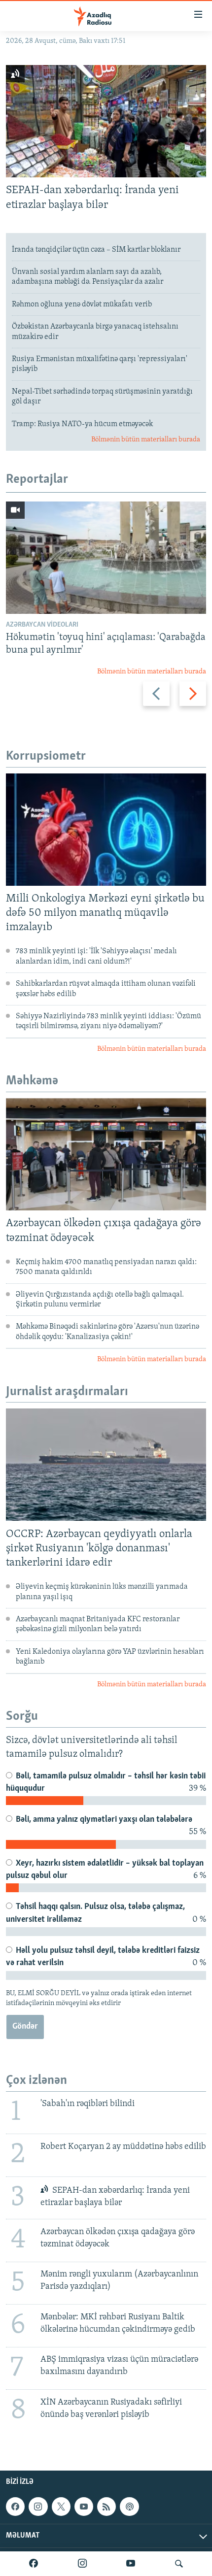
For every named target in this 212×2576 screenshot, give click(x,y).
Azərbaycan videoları (42, 625)
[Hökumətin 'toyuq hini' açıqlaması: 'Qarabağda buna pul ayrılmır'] (106, 558)
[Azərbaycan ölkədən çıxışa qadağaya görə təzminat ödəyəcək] (106, 1154)
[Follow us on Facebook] (15, 2507)
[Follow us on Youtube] (84, 2507)
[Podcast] (129, 2507)
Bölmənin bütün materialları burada (146, 440)
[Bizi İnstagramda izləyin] (82, 2564)
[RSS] (106, 2507)
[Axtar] (179, 2564)
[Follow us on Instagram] (38, 2507)
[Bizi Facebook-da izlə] (34, 2564)
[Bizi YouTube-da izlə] (131, 2564)
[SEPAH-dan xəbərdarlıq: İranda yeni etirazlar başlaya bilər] (106, 121)
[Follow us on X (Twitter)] (61, 2507)
